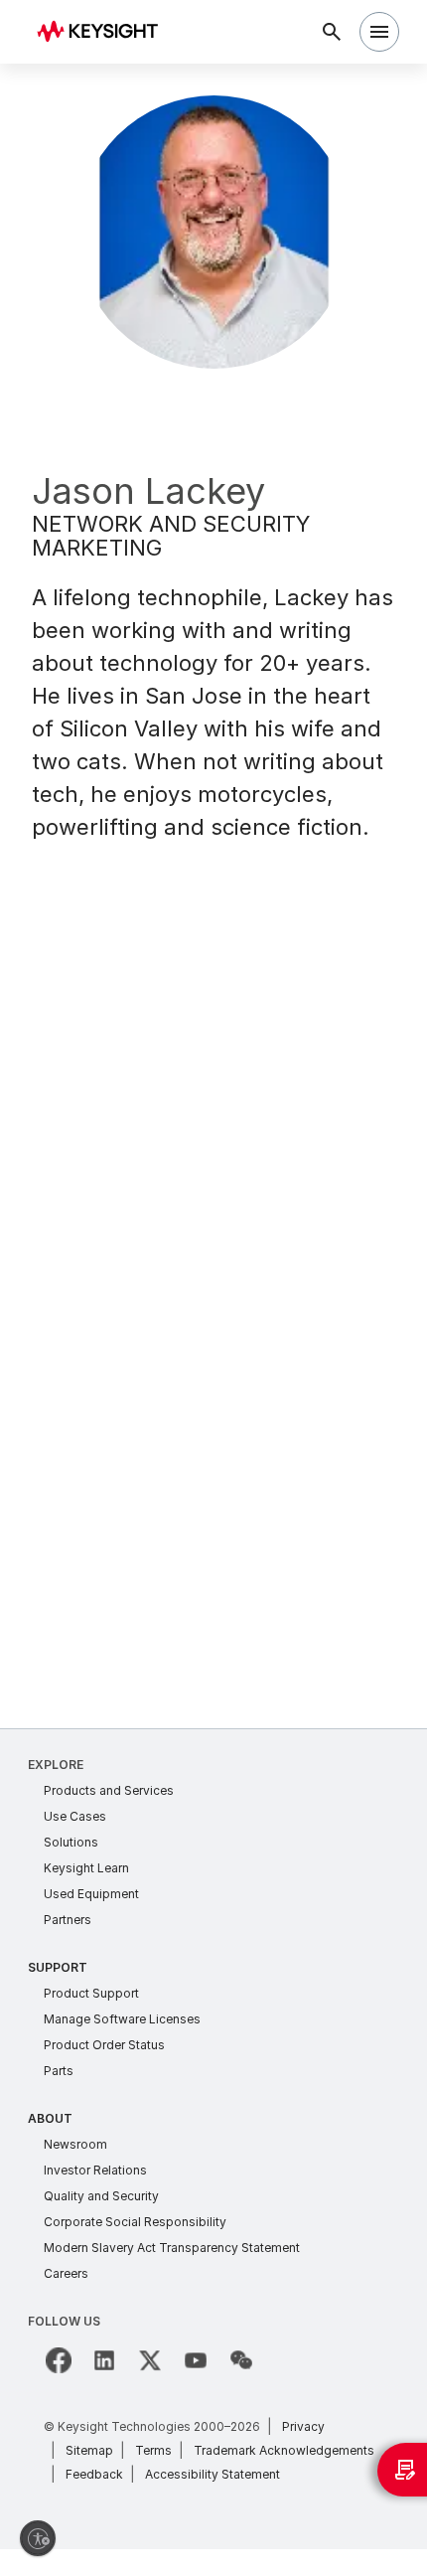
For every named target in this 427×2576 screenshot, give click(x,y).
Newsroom (75, 2144)
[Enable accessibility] (38, 2538)
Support (58, 1967)
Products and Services (109, 1790)
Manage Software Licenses (122, 2019)
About (50, 2118)
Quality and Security (101, 2196)
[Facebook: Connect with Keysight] (59, 2360)
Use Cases (75, 1816)
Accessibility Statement (213, 2474)
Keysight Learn (86, 1868)
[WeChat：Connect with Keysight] (241, 2360)
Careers (66, 2273)
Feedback (94, 2474)
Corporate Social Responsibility (135, 2222)
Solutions (71, 1842)
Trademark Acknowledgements (284, 2450)
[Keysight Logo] (104, 32)
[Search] (332, 32)
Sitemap (89, 2450)
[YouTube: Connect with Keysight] (196, 2360)
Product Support (91, 1993)
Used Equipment (91, 1894)
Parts (59, 2071)
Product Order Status (104, 2045)
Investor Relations (95, 2170)
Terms (153, 2450)
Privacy (303, 2426)
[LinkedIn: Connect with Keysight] (104, 2360)
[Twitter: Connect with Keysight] (150, 2360)
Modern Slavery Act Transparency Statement (172, 2248)
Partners (68, 1920)
